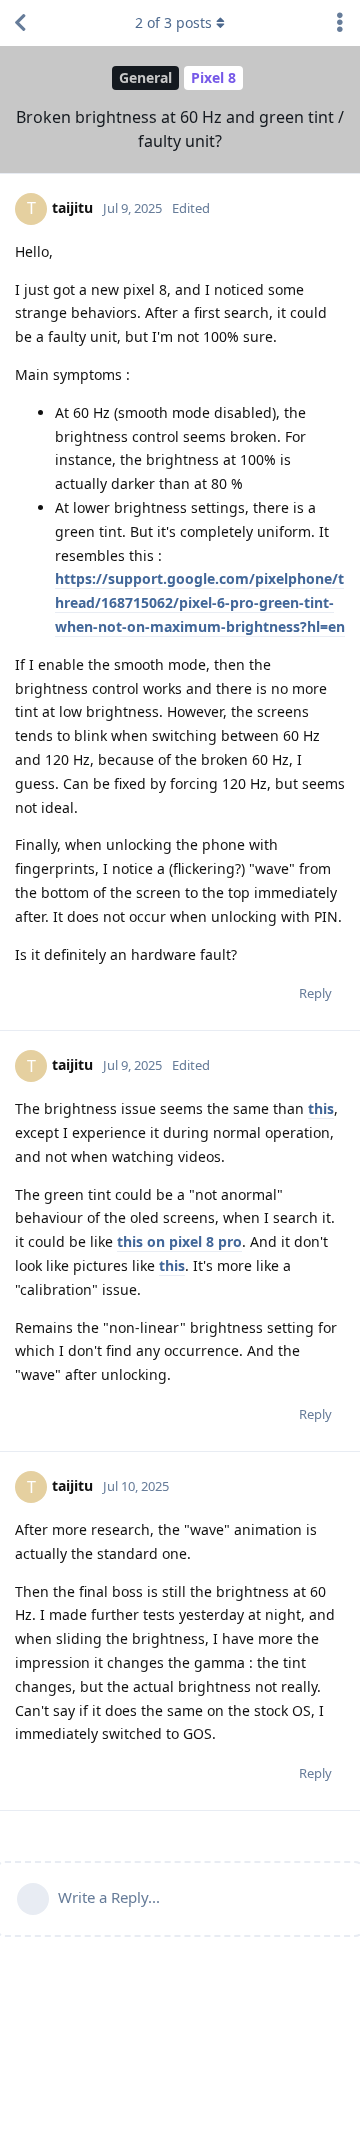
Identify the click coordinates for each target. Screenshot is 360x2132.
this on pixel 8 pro (179, 1241)
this (321, 1108)
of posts (173, 22)
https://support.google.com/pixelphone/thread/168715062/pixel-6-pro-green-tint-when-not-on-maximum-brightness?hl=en (200, 602)
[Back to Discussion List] (20, 23)
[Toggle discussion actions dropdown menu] (340, 23)
